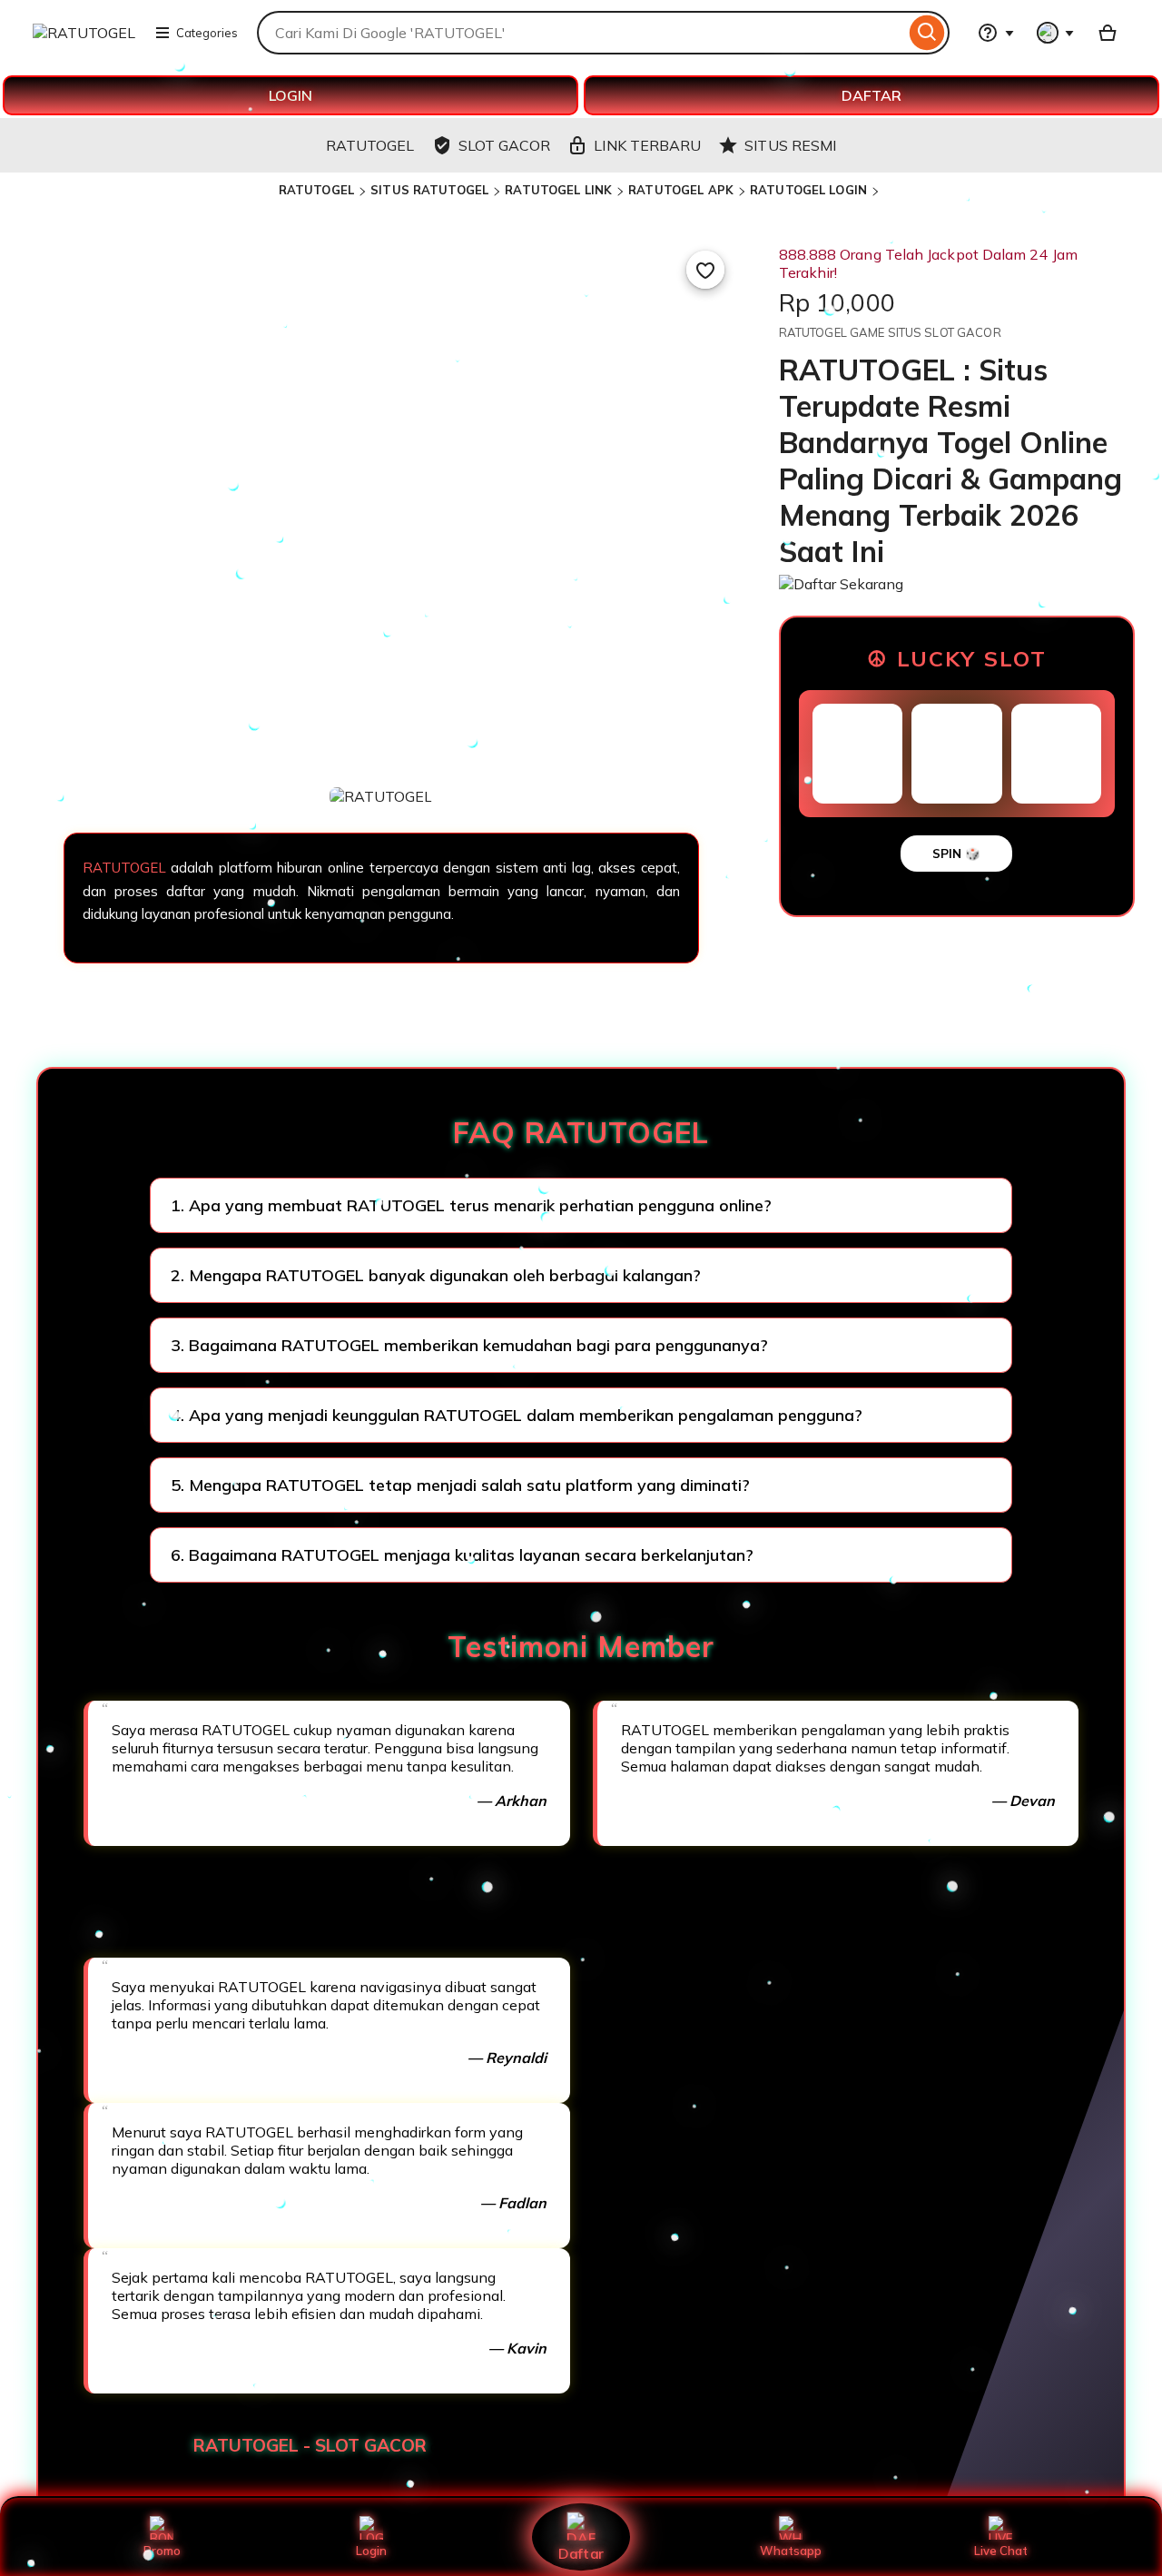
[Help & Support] (996, 33)
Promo (162, 2551)
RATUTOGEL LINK (558, 190)
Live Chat (1001, 2551)
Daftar (581, 2553)
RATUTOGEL (316, 190)
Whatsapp (791, 2551)
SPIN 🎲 (956, 854)
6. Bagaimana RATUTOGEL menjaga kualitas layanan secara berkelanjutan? (462, 1555)
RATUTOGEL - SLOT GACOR (310, 2445)
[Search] (927, 33)
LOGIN (290, 95)
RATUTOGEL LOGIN (808, 190)
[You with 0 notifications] (1056, 33)
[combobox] (581, 33)
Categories (207, 33)
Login (371, 2551)
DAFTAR (871, 95)
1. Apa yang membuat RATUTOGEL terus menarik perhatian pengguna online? (471, 1205)
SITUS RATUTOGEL (429, 190)
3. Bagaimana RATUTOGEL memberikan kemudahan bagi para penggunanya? (469, 1345)
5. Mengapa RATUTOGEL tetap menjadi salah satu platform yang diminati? (460, 1485)
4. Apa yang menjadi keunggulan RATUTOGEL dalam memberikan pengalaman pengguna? (517, 1415)
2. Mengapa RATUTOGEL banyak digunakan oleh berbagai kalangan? (436, 1275)
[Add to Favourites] (705, 270)
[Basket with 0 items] (1108, 33)
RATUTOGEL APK (681, 190)
